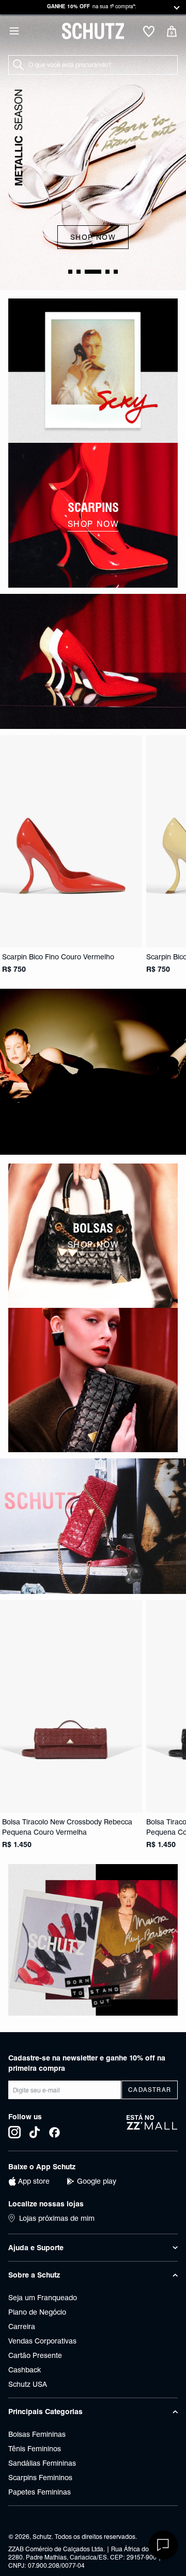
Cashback (25, 2370)
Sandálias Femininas (42, 2463)
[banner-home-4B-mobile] (93, 1380)
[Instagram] (14, 2132)
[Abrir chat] (163, 2545)
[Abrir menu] (14, 31)
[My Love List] (149, 32)
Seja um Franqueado (43, 2298)
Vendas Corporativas (42, 2341)
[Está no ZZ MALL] (152, 2126)
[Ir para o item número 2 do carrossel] (93, 272)
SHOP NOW (93, 237)
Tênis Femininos (35, 2449)
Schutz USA (28, 2384)
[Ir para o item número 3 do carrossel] (107, 272)
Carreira (22, 2326)
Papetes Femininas (40, 2492)
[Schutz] (93, 31)
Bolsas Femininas (37, 2434)
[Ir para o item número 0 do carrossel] (70, 272)
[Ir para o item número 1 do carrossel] (79, 272)
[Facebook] (55, 2132)
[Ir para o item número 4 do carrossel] (116, 272)
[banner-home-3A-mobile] (93, 1072)
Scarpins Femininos (40, 2478)
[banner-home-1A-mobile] (93, 371)
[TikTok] (35, 2132)
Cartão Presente (35, 2355)
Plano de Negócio (37, 2312)
